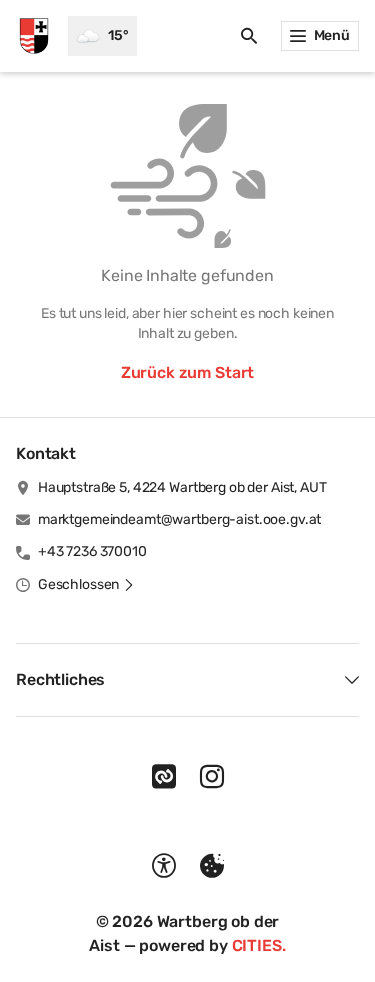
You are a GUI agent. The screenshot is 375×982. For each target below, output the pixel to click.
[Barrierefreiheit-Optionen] (164, 866)
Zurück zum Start (187, 372)
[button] (86, 585)
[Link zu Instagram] (212, 777)
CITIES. (259, 945)
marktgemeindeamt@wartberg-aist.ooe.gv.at (179, 519)
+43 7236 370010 (92, 551)
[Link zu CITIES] (164, 777)
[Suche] (249, 36)
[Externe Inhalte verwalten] (212, 866)
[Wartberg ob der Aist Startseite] (34, 36)
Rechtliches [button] (60, 679)
